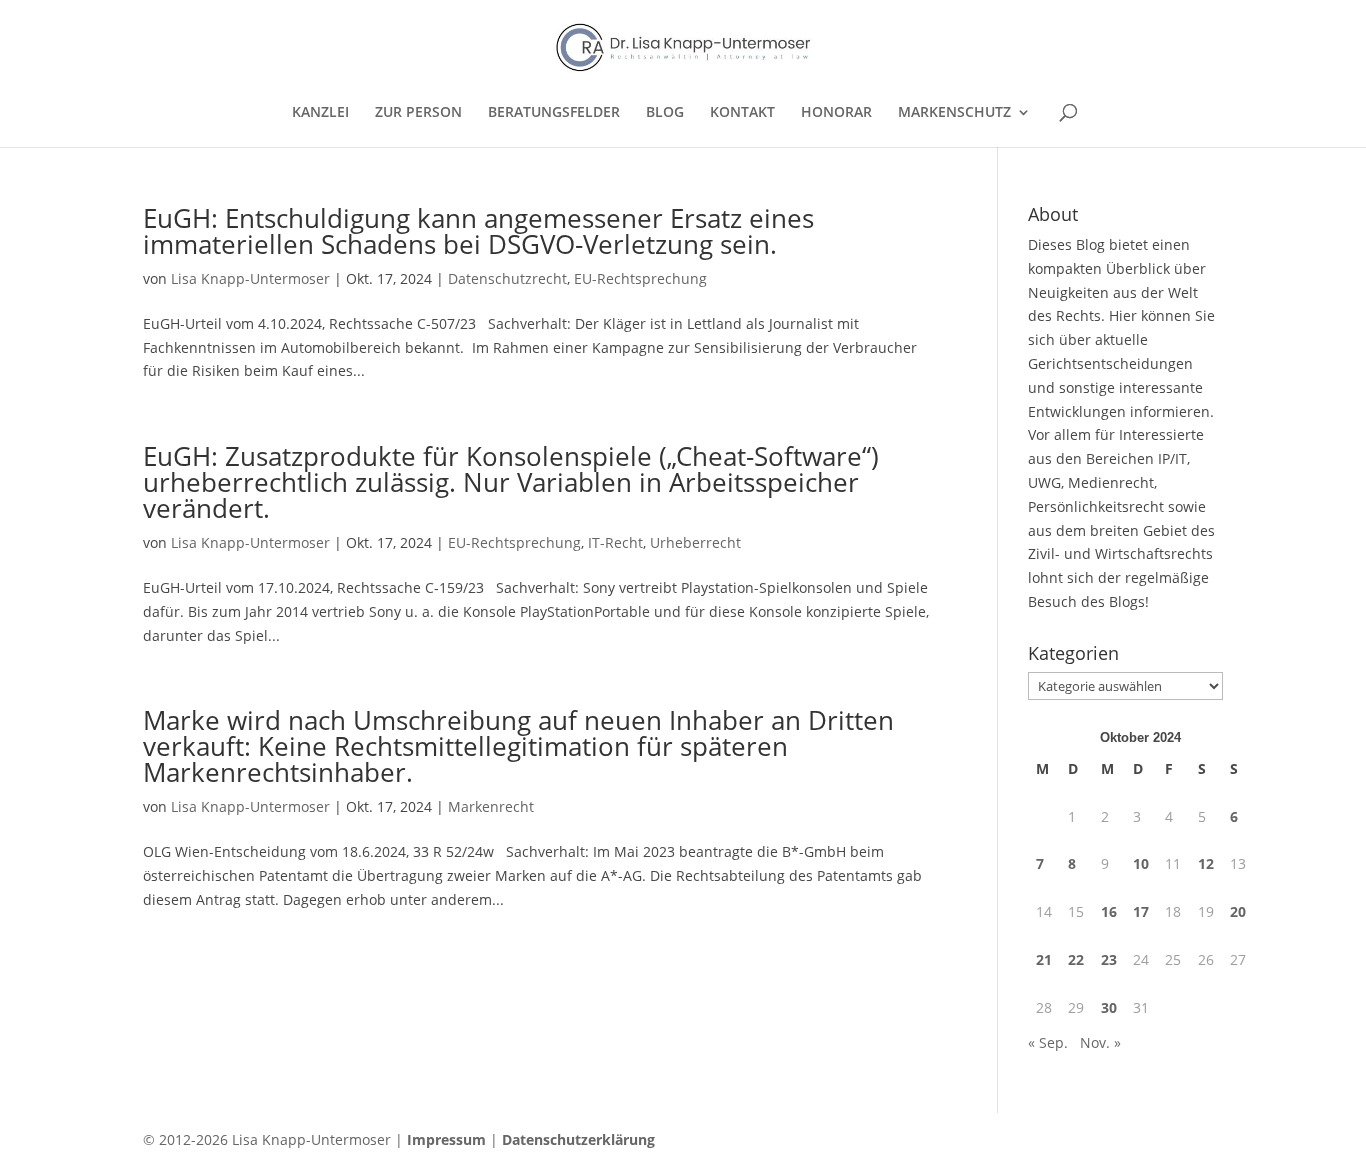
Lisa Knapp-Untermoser (250, 278)
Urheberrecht (695, 542)
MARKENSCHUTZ (954, 113)
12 (1206, 863)
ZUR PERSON (418, 113)
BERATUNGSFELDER (554, 113)
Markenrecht (491, 806)
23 (1109, 959)
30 (1109, 1007)
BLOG (665, 113)
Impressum (446, 1139)
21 (1044, 959)
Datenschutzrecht (507, 278)
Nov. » (1100, 1042)
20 (1238, 911)
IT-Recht (615, 542)
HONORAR (836, 113)
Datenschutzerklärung (578, 1139)
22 (1076, 959)
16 (1109, 911)
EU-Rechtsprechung (640, 278)
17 (1141, 911)
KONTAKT (742, 113)
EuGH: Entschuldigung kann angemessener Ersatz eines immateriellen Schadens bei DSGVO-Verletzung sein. (478, 231)
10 (1141, 863)
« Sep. (1048, 1042)
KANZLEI (320, 113)
